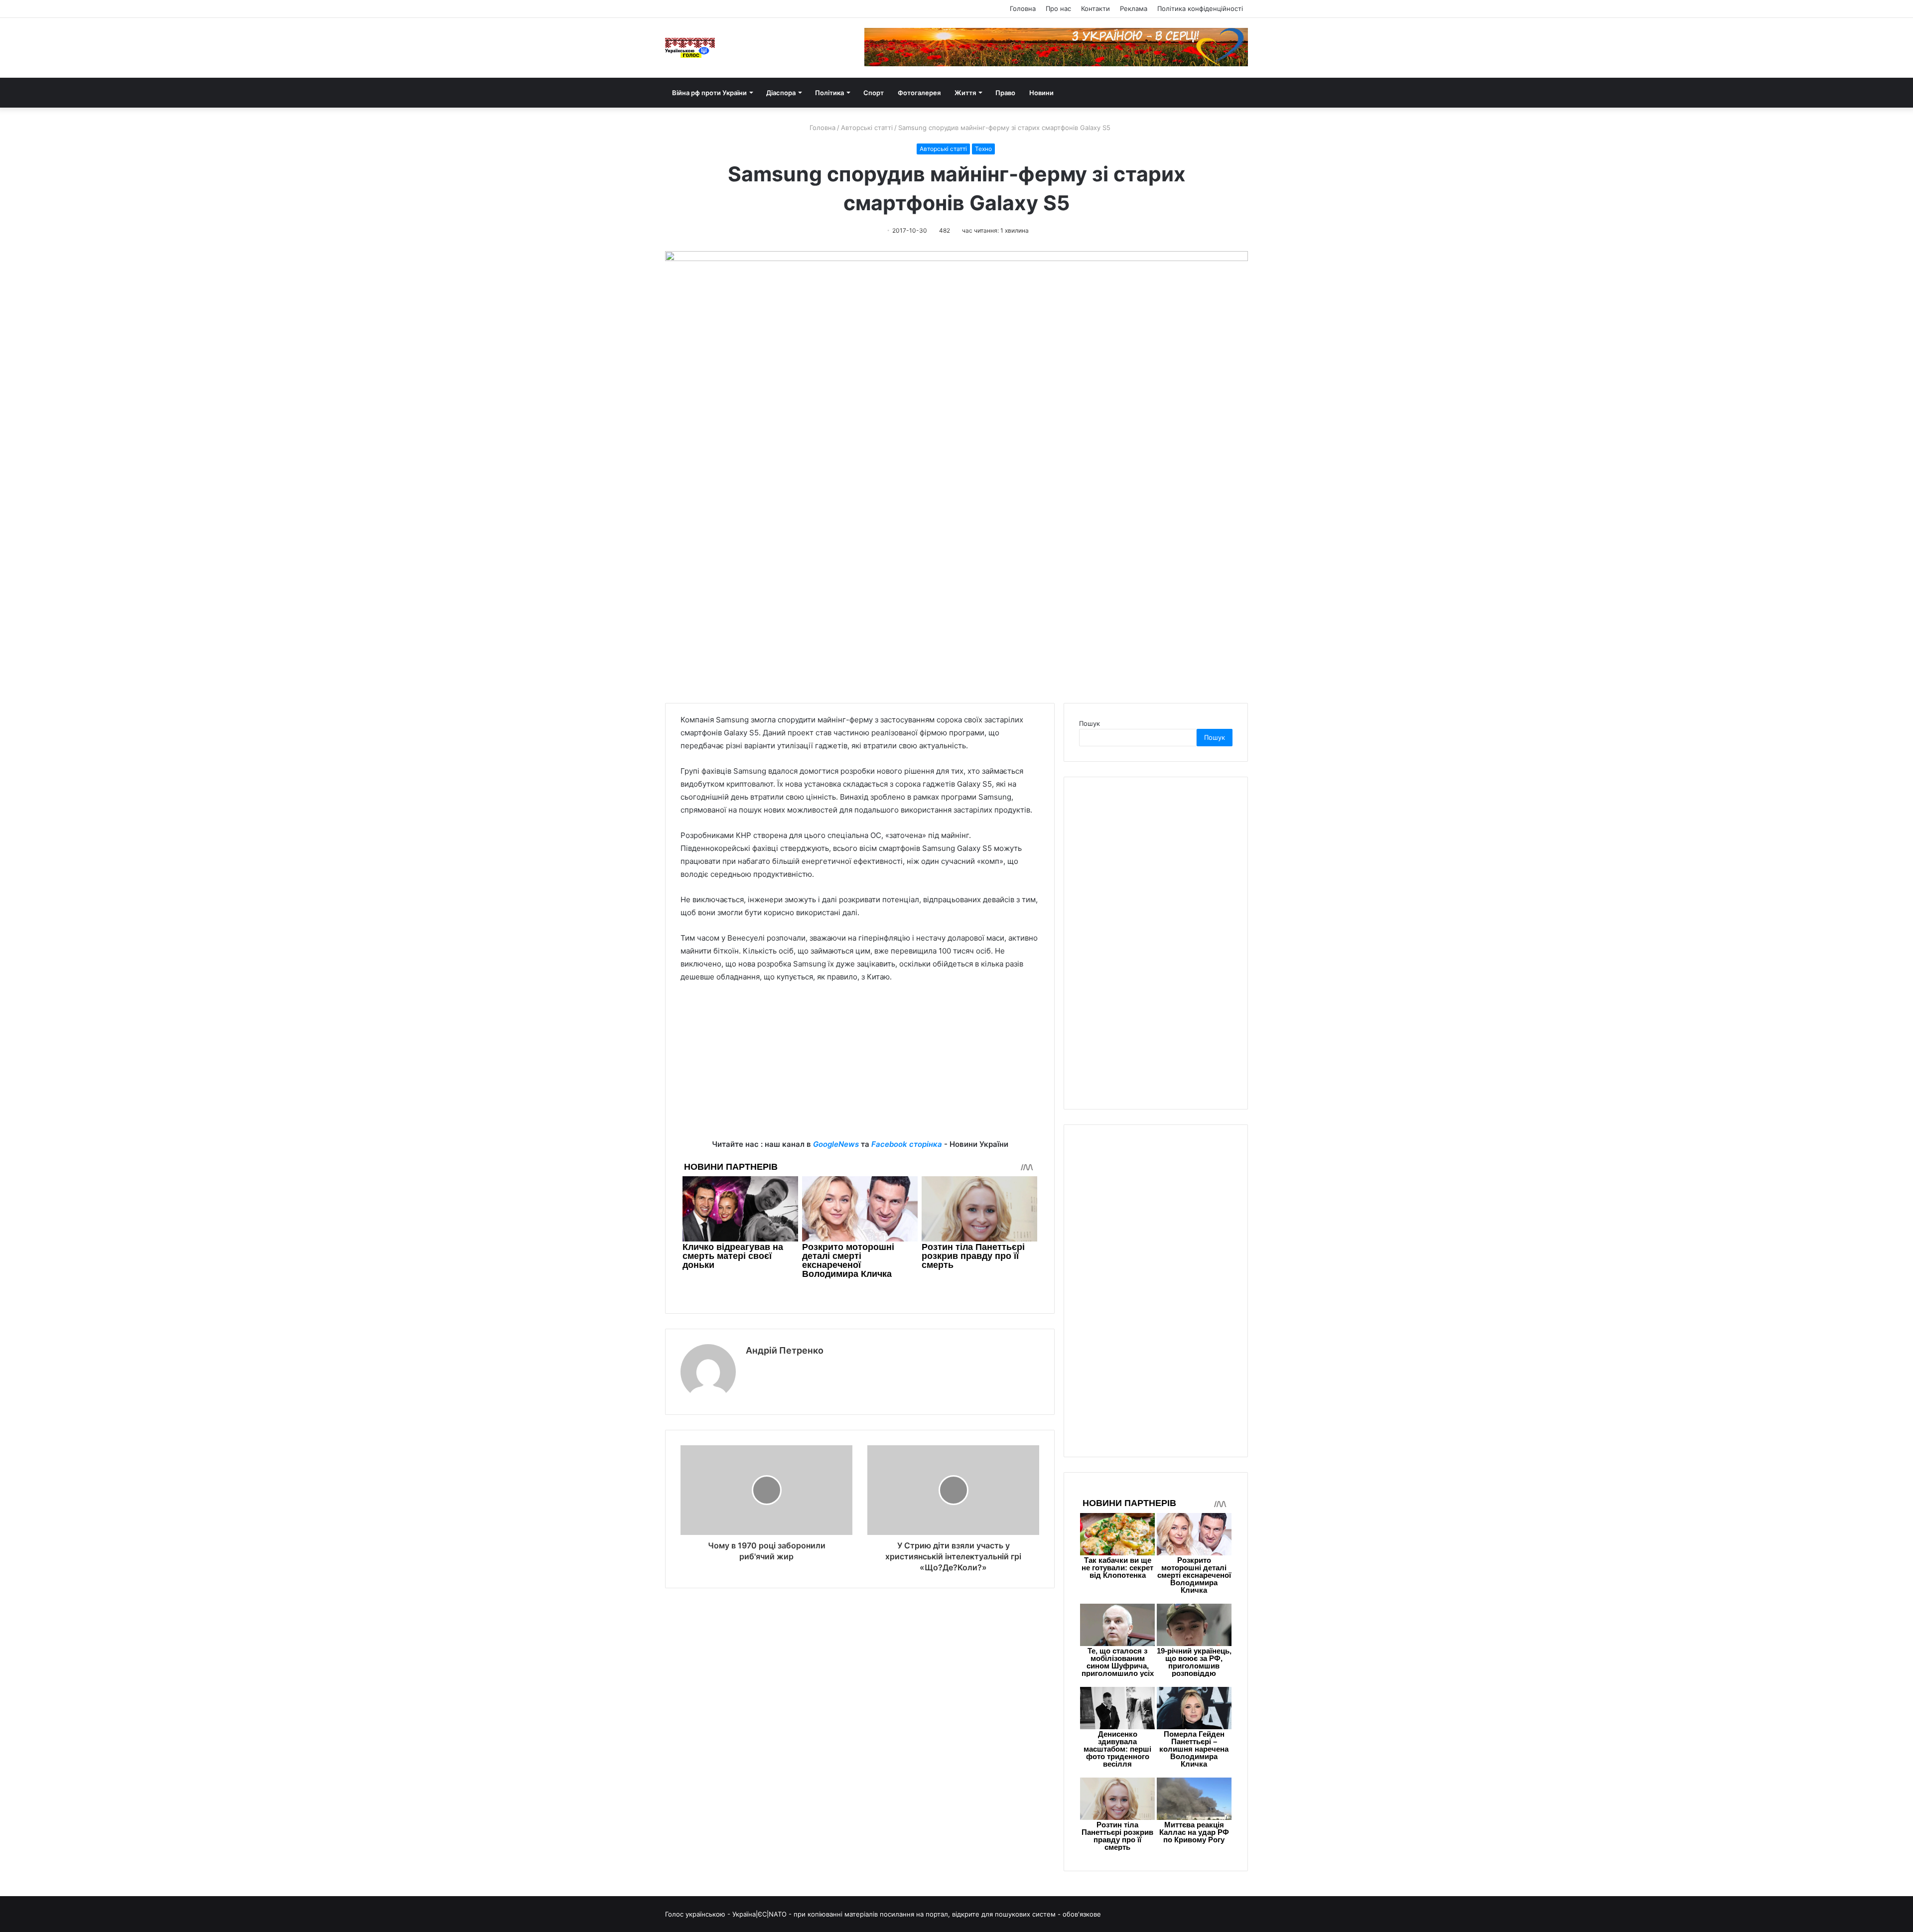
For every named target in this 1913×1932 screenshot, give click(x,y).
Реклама (1134, 8)
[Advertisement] (860, 1068)
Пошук (1090, 723)
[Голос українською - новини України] (690, 48)
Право (1005, 93)
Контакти (1095, 8)
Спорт (874, 93)
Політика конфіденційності (1200, 8)
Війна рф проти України (709, 93)
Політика (829, 93)
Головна (1023, 8)
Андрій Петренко (785, 1350)
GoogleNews (836, 1144)
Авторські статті (867, 128)
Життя (965, 93)
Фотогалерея (919, 93)
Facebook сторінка (907, 1144)
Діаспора (781, 93)
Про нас (1058, 8)
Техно (983, 149)
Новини (1041, 93)
